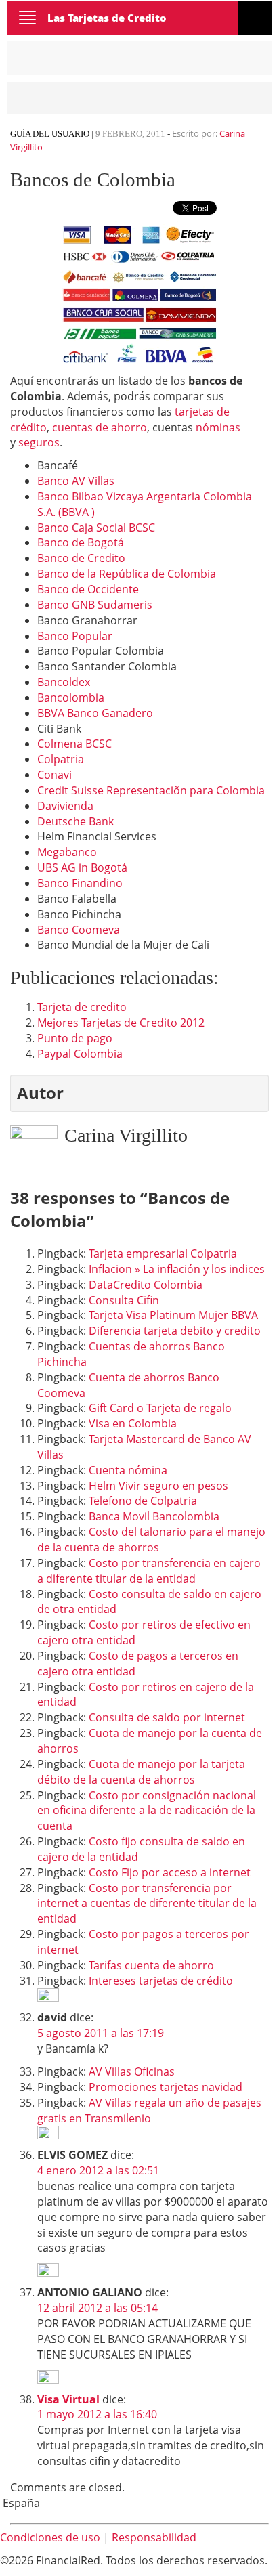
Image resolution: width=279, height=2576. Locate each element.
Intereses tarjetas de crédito (161, 1981)
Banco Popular (75, 636)
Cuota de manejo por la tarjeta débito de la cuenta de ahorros (141, 1772)
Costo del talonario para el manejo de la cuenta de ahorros (151, 1540)
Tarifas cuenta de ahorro (151, 1965)
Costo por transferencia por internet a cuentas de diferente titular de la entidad (147, 1904)
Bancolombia (71, 697)
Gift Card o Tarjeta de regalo (160, 1408)
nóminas (218, 427)
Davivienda (65, 806)
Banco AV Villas (76, 481)
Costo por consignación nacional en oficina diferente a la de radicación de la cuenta (147, 1811)
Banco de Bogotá (81, 542)
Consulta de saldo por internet (167, 1717)
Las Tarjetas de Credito (107, 18)
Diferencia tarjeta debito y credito (175, 1331)
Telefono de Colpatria (143, 1501)
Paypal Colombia (80, 1054)
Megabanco (67, 852)
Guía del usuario (50, 134)
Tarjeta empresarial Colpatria (163, 1253)
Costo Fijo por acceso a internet (170, 1872)
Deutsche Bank (76, 821)
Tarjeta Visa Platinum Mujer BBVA (173, 1315)
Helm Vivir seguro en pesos (158, 1486)
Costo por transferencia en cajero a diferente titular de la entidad (149, 1571)
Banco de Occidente (88, 589)
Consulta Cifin (124, 1300)
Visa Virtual (68, 2399)
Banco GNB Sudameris (95, 605)
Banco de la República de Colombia (127, 574)
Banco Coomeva (79, 930)
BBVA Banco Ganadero (95, 713)
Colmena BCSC (74, 744)
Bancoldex (64, 682)
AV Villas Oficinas (132, 2071)
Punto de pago (75, 1038)
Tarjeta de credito (82, 1007)
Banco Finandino (80, 883)
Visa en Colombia (133, 1423)
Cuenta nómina (128, 1470)
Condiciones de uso (50, 2537)
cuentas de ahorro (100, 427)
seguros (39, 442)
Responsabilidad (154, 2537)
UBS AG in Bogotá (82, 867)
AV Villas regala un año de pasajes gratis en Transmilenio (149, 2110)
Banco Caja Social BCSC (96, 528)
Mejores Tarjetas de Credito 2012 (121, 1023)
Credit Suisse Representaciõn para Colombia (151, 790)
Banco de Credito (81, 558)
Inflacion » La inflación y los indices (177, 1269)
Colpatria (61, 759)
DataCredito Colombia (146, 1285)
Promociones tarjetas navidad (166, 2087)
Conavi (55, 775)
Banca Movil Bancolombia (154, 1516)
